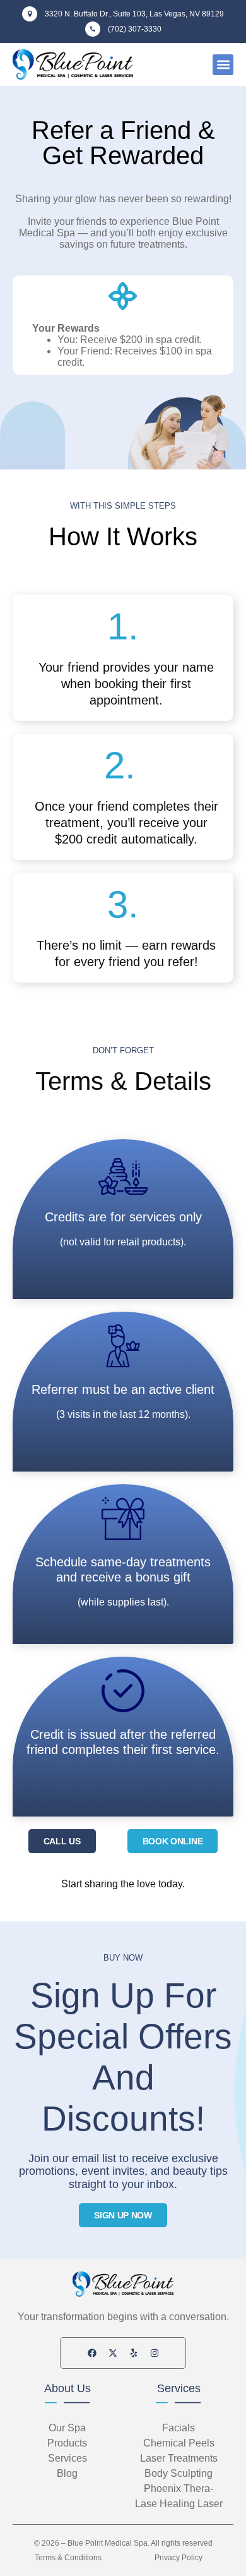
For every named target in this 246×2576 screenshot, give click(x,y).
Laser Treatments (179, 2458)
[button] (223, 65)
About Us (67, 2388)
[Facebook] (92, 2353)
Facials (179, 2428)
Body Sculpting (179, 2473)
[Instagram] (155, 2353)
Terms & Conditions (68, 2558)
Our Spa (67, 2428)
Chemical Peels (179, 2443)
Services (179, 2388)
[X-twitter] (113, 2353)
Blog (67, 2473)
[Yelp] (134, 2353)
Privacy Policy (179, 2558)
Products (67, 2443)
